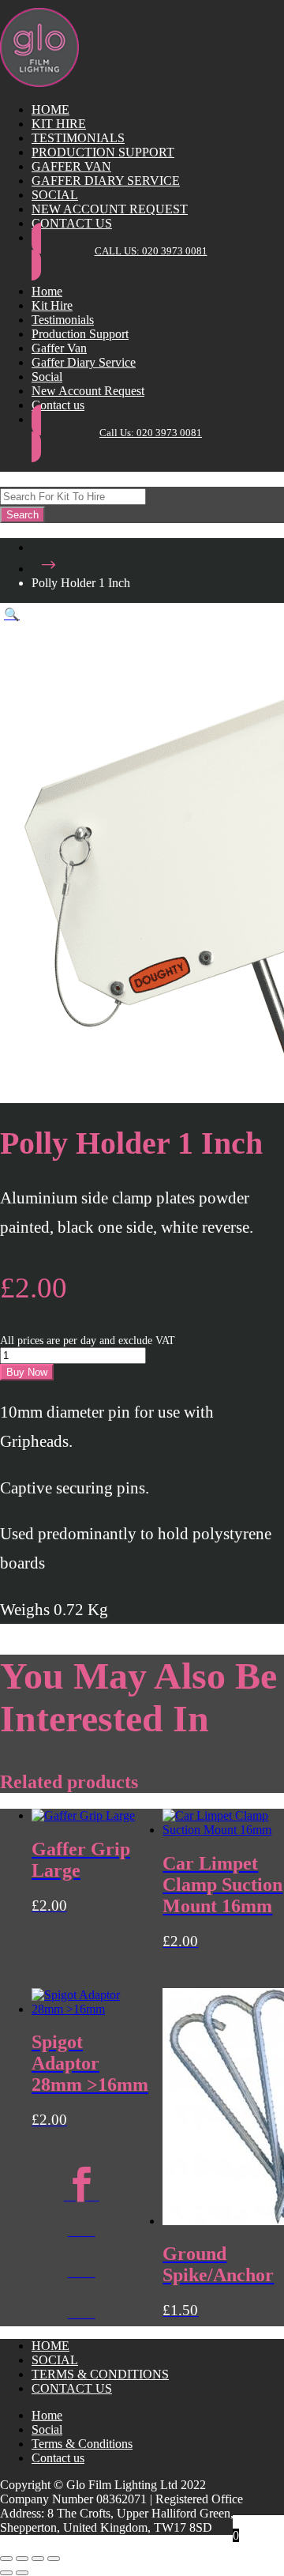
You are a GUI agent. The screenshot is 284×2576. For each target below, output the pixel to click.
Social (55, 195)
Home (50, 109)
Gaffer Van (71, 166)
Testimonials (78, 138)
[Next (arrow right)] (22, 2573)
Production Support (103, 152)
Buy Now (27, 1372)
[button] (12, 614)
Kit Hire (59, 124)
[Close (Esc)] (54, 2559)
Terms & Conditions (100, 2374)
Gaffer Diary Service (106, 181)
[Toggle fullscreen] (22, 2559)
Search (22, 515)
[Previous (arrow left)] (6, 2573)
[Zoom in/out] (6, 2559)
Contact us (72, 223)
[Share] (38, 2559)
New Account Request (110, 209)
